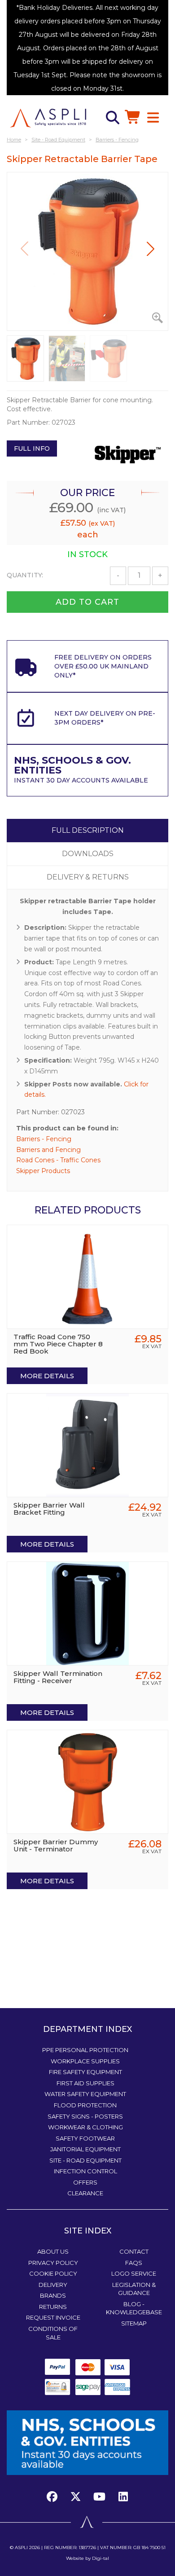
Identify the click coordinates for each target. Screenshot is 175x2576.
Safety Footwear (85, 2138)
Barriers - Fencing (44, 1139)
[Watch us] (100, 2497)
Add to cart (87, 602)
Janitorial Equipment (85, 2149)
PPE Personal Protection (85, 2050)
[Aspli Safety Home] (48, 118)
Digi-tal (101, 2558)
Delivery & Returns (88, 877)
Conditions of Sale (53, 2333)
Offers (85, 2182)
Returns (53, 2307)
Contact (134, 2251)
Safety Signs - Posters (85, 2116)
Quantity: (25, 575)
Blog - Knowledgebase (134, 2308)
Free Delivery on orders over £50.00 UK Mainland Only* (103, 666)
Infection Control (85, 2171)
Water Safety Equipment (85, 2094)
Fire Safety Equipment (85, 2072)
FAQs (134, 2263)
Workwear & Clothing (85, 2127)
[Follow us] (76, 2497)
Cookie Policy (53, 2273)
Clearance (85, 2193)
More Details (47, 1376)
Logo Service (134, 2273)
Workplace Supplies (85, 2061)
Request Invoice (53, 2317)
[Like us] (54, 2497)
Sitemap (134, 2323)
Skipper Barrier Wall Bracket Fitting (49, 1509)
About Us (53, 2251)
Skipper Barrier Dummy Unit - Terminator (56, 1845)
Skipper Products (43, 1171)
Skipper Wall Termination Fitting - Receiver (58, 1677)
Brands (53, 2295)
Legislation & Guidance (134, 2289)
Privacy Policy (53, 2263)
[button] (151, 249)
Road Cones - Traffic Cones (58, 1160)
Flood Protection (85, 2105)
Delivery (53, 2285)
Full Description (88, 830)
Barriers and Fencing (48, 1150)
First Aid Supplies (85, 2083)
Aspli (21, 2547)
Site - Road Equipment (85, 2160)
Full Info (32, 448)
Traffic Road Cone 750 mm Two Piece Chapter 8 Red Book (58, 1344)
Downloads (88, 854)
